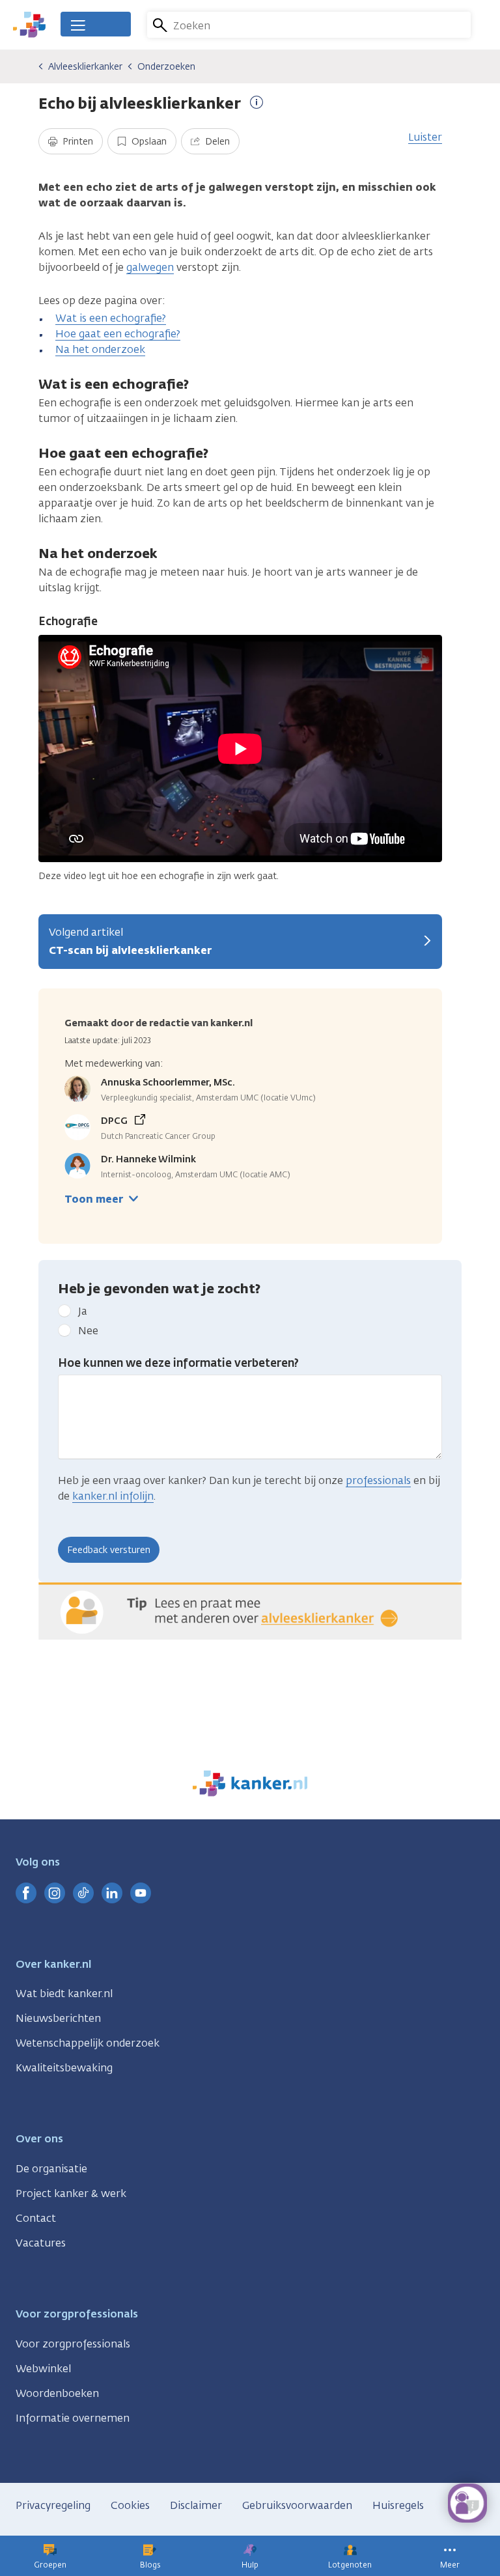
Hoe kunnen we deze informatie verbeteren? (178, 1363)
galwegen (150, 267)
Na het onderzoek (100, 349)
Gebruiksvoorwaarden (297, 2505)
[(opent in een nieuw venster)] (26, 1893)
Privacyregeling (53, 2505)
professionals (378, 1480)
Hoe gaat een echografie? (118, 334)
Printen (76, 142)
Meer (450, 2565)
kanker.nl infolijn (113, 1496)
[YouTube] (141, 1893)
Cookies (130, 2505)
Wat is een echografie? (111, 318)
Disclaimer (196, 2505)
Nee (88, 1331)
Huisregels (398, 2505)
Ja (83, 1311)
